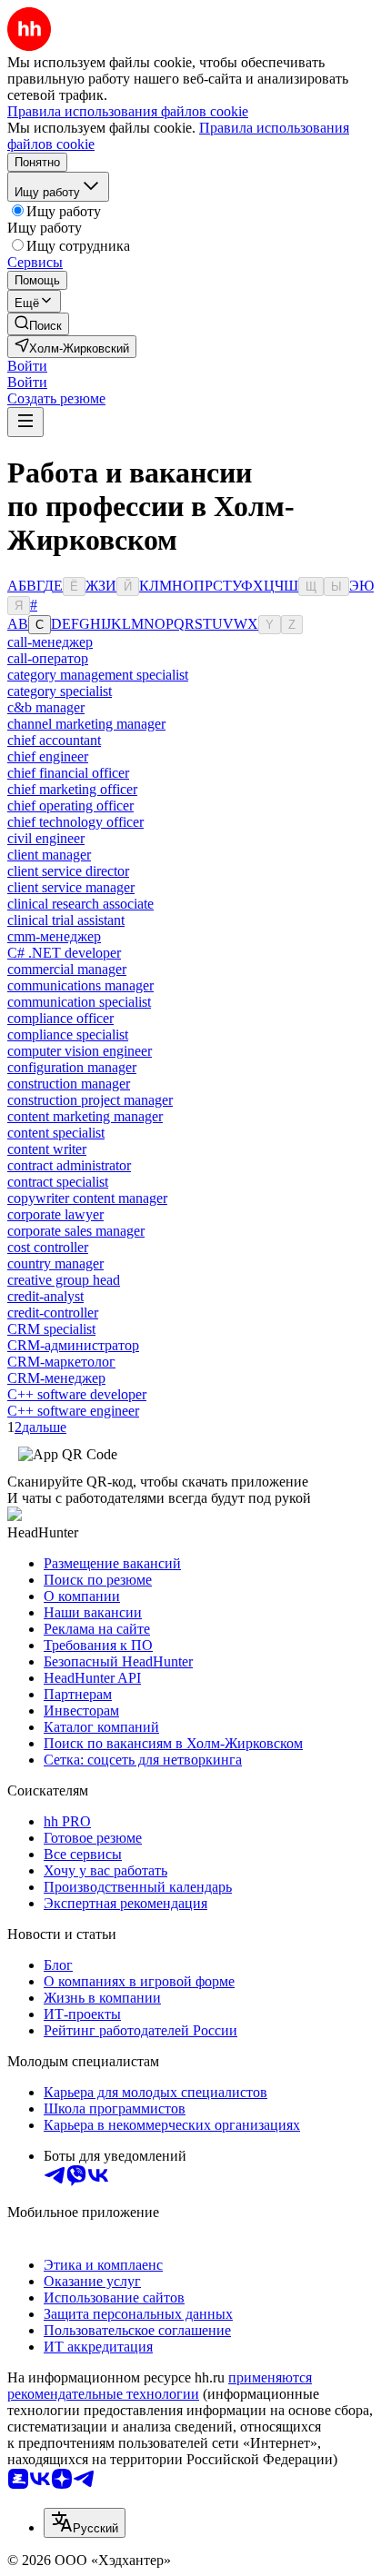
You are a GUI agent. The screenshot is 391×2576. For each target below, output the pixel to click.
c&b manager (46, 707)
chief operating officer (70, 806)
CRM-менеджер (56, 1378)
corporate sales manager (76, 1231)
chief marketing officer (72, 789)
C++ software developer (77, 1394)
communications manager (80, 985)
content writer (47, 1149)
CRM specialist (51, 1329)
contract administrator (69, 1165)
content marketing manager (85, 1116)
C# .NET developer (64, 953)
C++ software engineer (73, 1411)
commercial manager (67, 969)
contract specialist (58, 1182)
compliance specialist (68, 1034)
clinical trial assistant (66, 920)
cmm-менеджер (54, 936)
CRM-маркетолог (61, 1362)
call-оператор (48, 658)
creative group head (64, 1280)
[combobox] (85, 2523)
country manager (55, 1263)
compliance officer (60, 1018)
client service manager (71, 887)
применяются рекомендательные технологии (160, 2386)
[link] (38, 324)
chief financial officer (68, 773)
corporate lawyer (55, 1214)
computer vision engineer (80, 1051)
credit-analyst (45, 1296)
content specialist (56, 1133)
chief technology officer (75, 822)
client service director (68, 871)
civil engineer (46, 838)
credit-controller (53, 1313)
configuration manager (72, 1067)
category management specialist (98, 675)
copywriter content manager (87, 1198)
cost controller (48, 1247)
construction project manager (90, 1100)
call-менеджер (50, 642)
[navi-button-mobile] (25, 422)
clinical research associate (80, 904)
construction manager (69, 1084)
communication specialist (79, 1002)
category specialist (60, 691)
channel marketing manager (86, 724)
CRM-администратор (73, 1345)
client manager (49, 855)
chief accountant (54, 740)
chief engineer (48, 756)
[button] (27, 366)
